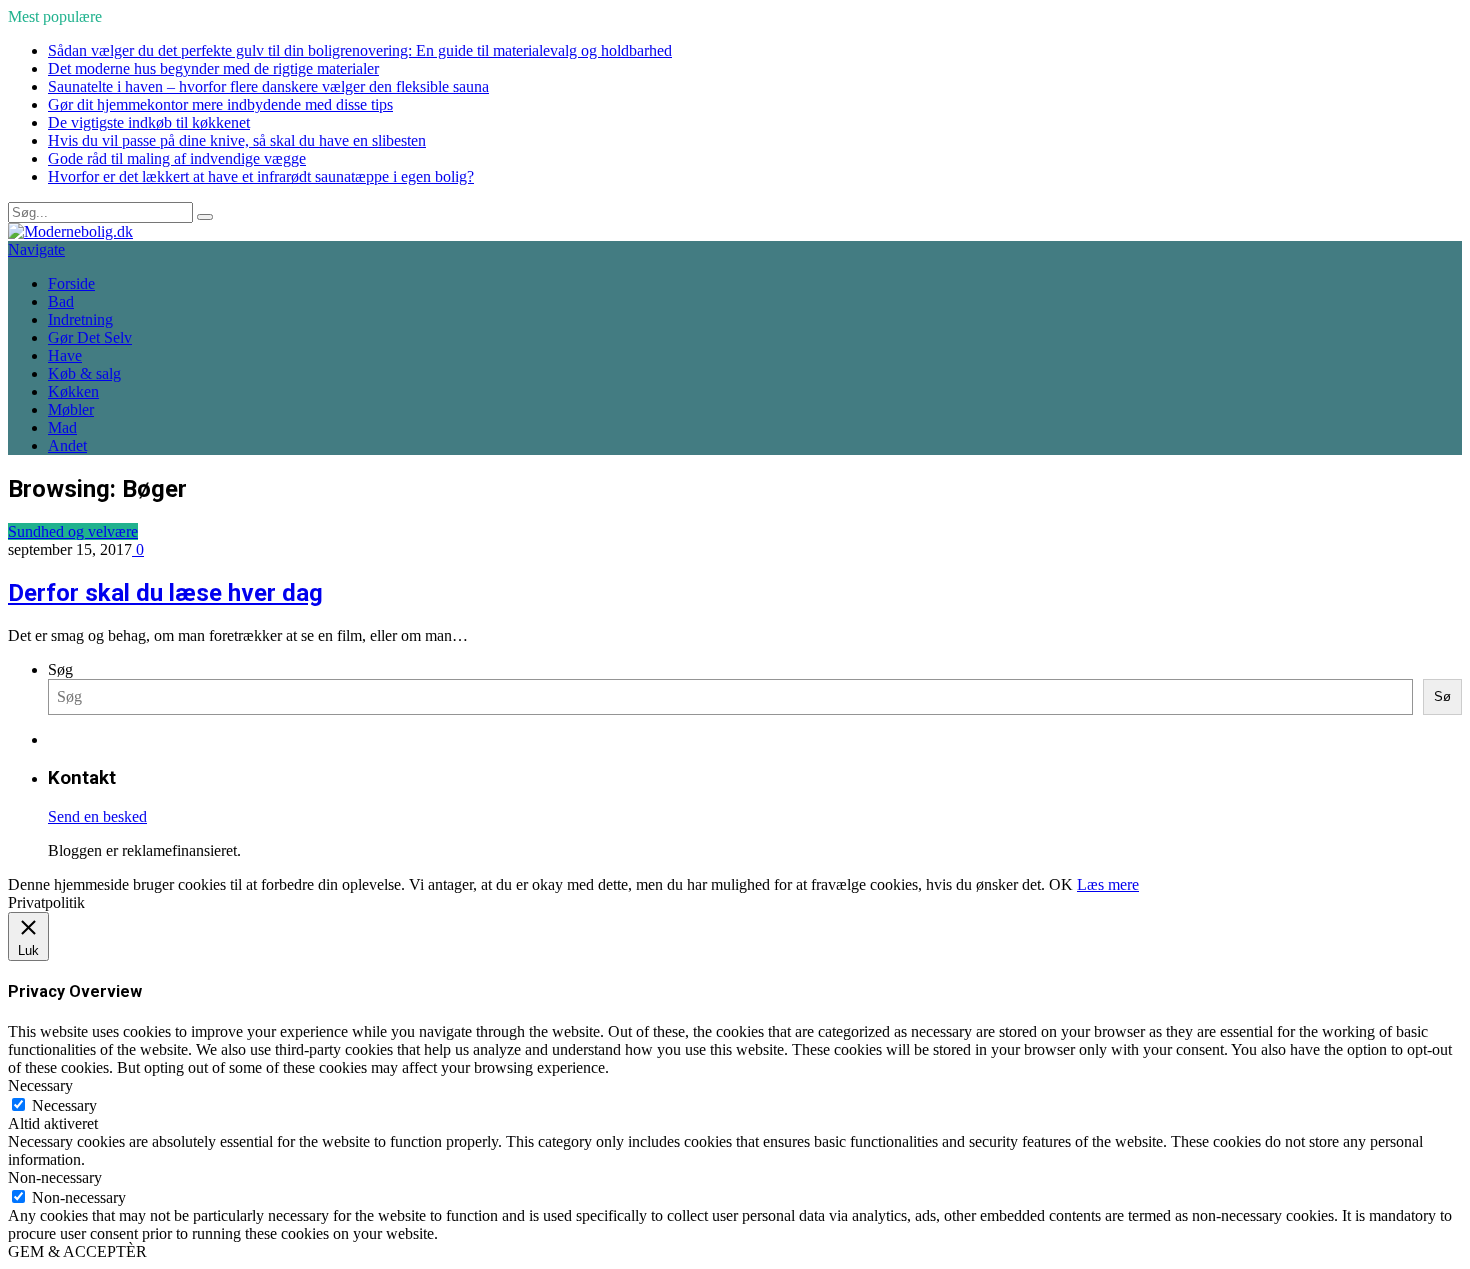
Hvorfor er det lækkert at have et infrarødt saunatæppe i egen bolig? (261, 176)
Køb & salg (84, 373)
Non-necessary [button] (55, 1177)
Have (65, 355)
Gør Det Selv (90, 337)
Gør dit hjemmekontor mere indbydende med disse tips (220, 104)
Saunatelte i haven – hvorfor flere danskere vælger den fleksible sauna (268, 86)
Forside (71, 283)
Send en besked (97, 816)
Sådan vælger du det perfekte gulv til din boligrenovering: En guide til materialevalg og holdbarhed (360, 50)
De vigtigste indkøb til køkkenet (149, 122)
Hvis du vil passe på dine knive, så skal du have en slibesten (237, 140)
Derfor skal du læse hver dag (165, 593)
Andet (67, 445)
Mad (62, 427)
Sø (1442, 696)
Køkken (73, 391)
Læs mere (1108, 884)
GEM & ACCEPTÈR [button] (77, 1251)
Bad (61, 301)
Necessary (64, 1105)
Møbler (71, 409)
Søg (60, 669)
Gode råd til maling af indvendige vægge (177, 158)
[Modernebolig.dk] (70, 231)
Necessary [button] (40, 1085)
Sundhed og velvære (73, 531)
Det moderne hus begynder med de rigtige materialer (213, 68)
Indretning (80, 319)
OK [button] (1061, 884)
